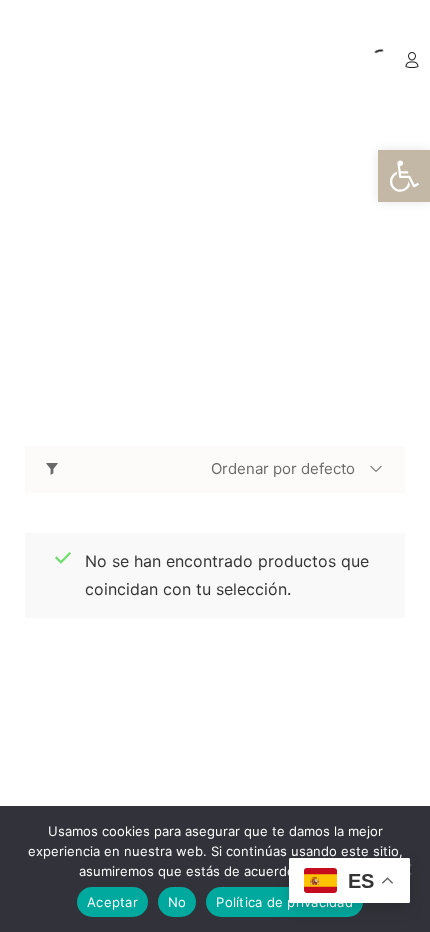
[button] (404, 176)
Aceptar (112, 902)
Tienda (172, 262)
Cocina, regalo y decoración (207, 296)
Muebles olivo (274, 262)
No (177, 902)
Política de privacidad (284, 902)
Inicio (104, 262)
